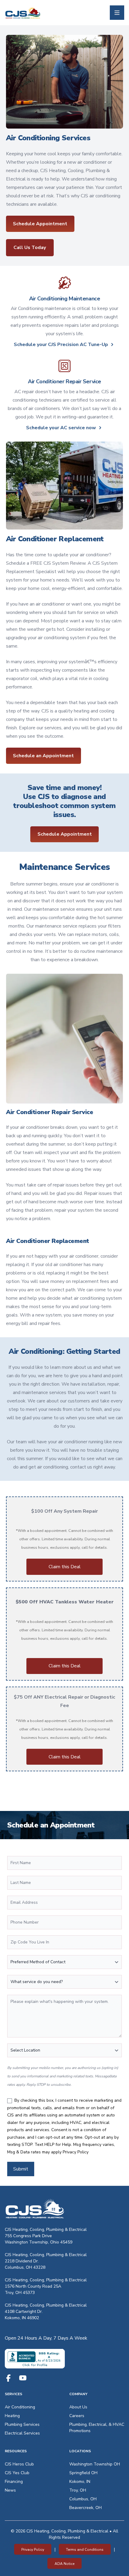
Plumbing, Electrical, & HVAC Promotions (97, 2428)
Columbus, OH (83, 2499)
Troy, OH (78, 2490)
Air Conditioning (20, 2407)
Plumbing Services (22, 2424)
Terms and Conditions (85, 2550)
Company (78, 2394)
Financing (14, 2482)
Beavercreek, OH (85, 2508)
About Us (78, 2407)
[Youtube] (23, 2378)
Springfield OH (83, 2473)
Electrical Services (22, 2433)
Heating (12, 2416)
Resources (16, 2451)
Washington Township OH (95, 2464)
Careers (77, 2416)
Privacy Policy (76, 2152)
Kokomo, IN (80, 2482)
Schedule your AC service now (61, 428)
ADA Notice (64, 2564)
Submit (21, 2169)
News (10, 2490)
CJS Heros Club (19, 2464)
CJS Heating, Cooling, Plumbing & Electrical (46, 2230)
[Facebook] (8, 2378)
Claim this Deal (65, 1567)
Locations (80, 2451)
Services (13, 2394)
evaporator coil (22, 679)
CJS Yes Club (17, 2473)
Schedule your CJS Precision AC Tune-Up (61, 345)
